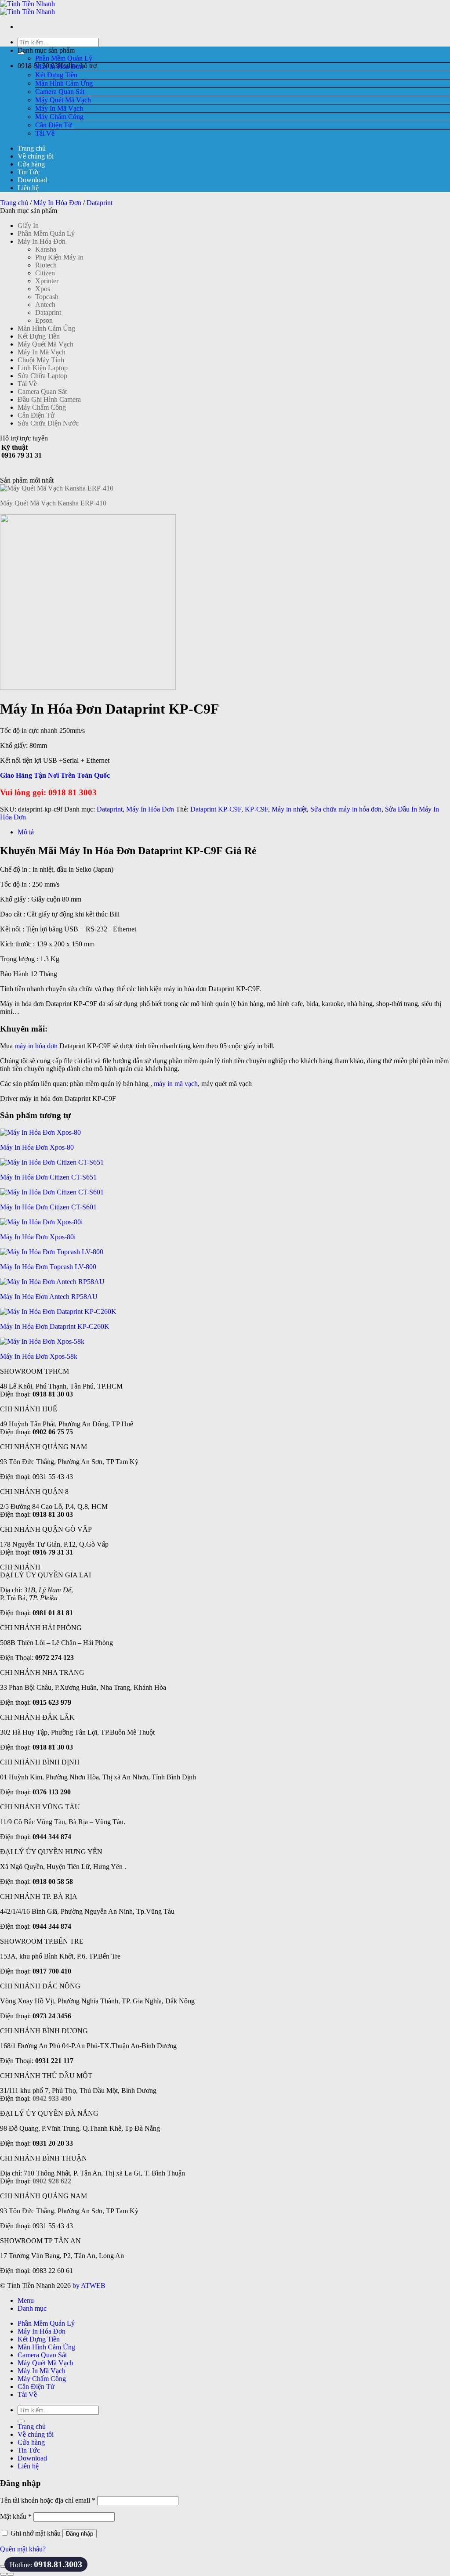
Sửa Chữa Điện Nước (48, 423)
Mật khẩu (16, 2516)
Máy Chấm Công (59, 117)
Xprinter (47, 281)
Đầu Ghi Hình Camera (49, 399)
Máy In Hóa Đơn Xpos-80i (38, 1237)
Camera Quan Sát (60, 92)
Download (32, 180)
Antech (45, 305)
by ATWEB (89, 2286)
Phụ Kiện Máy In (59, 257)
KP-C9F (256, 809)
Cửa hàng (31, 164)
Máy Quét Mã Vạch (63, 100)
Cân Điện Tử (54, 125)
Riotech (46, 265)
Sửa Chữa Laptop (42, 376)
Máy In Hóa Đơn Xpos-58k (39, 1356)
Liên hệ (28, 188)
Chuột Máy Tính (41, 360)
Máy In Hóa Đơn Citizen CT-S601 (48, 1207)
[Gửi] (21, 2421)
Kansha (46, 249)
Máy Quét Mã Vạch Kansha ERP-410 (53, 503)
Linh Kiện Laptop (43, 368)
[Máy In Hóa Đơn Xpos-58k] (42, 1341)
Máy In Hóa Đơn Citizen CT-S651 (48, 1177)
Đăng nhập (80, 2534)
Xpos (43, 289)
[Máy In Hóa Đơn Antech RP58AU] (52, 1282)
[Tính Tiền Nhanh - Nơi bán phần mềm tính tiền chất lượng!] (27, 8)
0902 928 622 (52, 2181)
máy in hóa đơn (36, 1046)
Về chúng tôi (36, 156)
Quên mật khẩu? (23, 2549)
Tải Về (45, 133)
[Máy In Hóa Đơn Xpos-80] (40, 1132)
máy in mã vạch (176, 1084)
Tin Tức (29, 172)
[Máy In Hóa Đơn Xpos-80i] (41, 1222)
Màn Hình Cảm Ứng (64, 83)
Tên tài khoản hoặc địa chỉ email (48, 2500)
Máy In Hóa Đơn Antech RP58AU (49, 1297)
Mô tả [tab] (26, 832)
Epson (44, 320)
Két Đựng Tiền (56, 75)
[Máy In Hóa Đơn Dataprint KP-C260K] (58, 1311)
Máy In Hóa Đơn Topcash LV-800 (48, 1267)
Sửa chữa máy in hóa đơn (346, 809)
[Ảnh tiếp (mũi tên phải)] (11, 2574)
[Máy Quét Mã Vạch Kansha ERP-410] (57, 488)
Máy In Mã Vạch (59, 108)
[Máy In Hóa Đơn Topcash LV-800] (52, 1252)
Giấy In (28, 225)
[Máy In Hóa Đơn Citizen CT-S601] (52, 1192)
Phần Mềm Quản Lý (64, 58)
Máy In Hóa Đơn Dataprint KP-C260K (55, 1326)
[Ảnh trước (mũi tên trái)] (4, 2574)
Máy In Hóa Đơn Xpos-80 (37, 1147)
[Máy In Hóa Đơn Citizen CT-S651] (52, 1162)
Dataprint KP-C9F (216, 809)
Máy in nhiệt (289, 809)
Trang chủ (32, 148)
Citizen (45, 273)
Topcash (47, 297)
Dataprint (100, 203)
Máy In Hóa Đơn (59, 67)
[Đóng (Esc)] (4, 2566)
